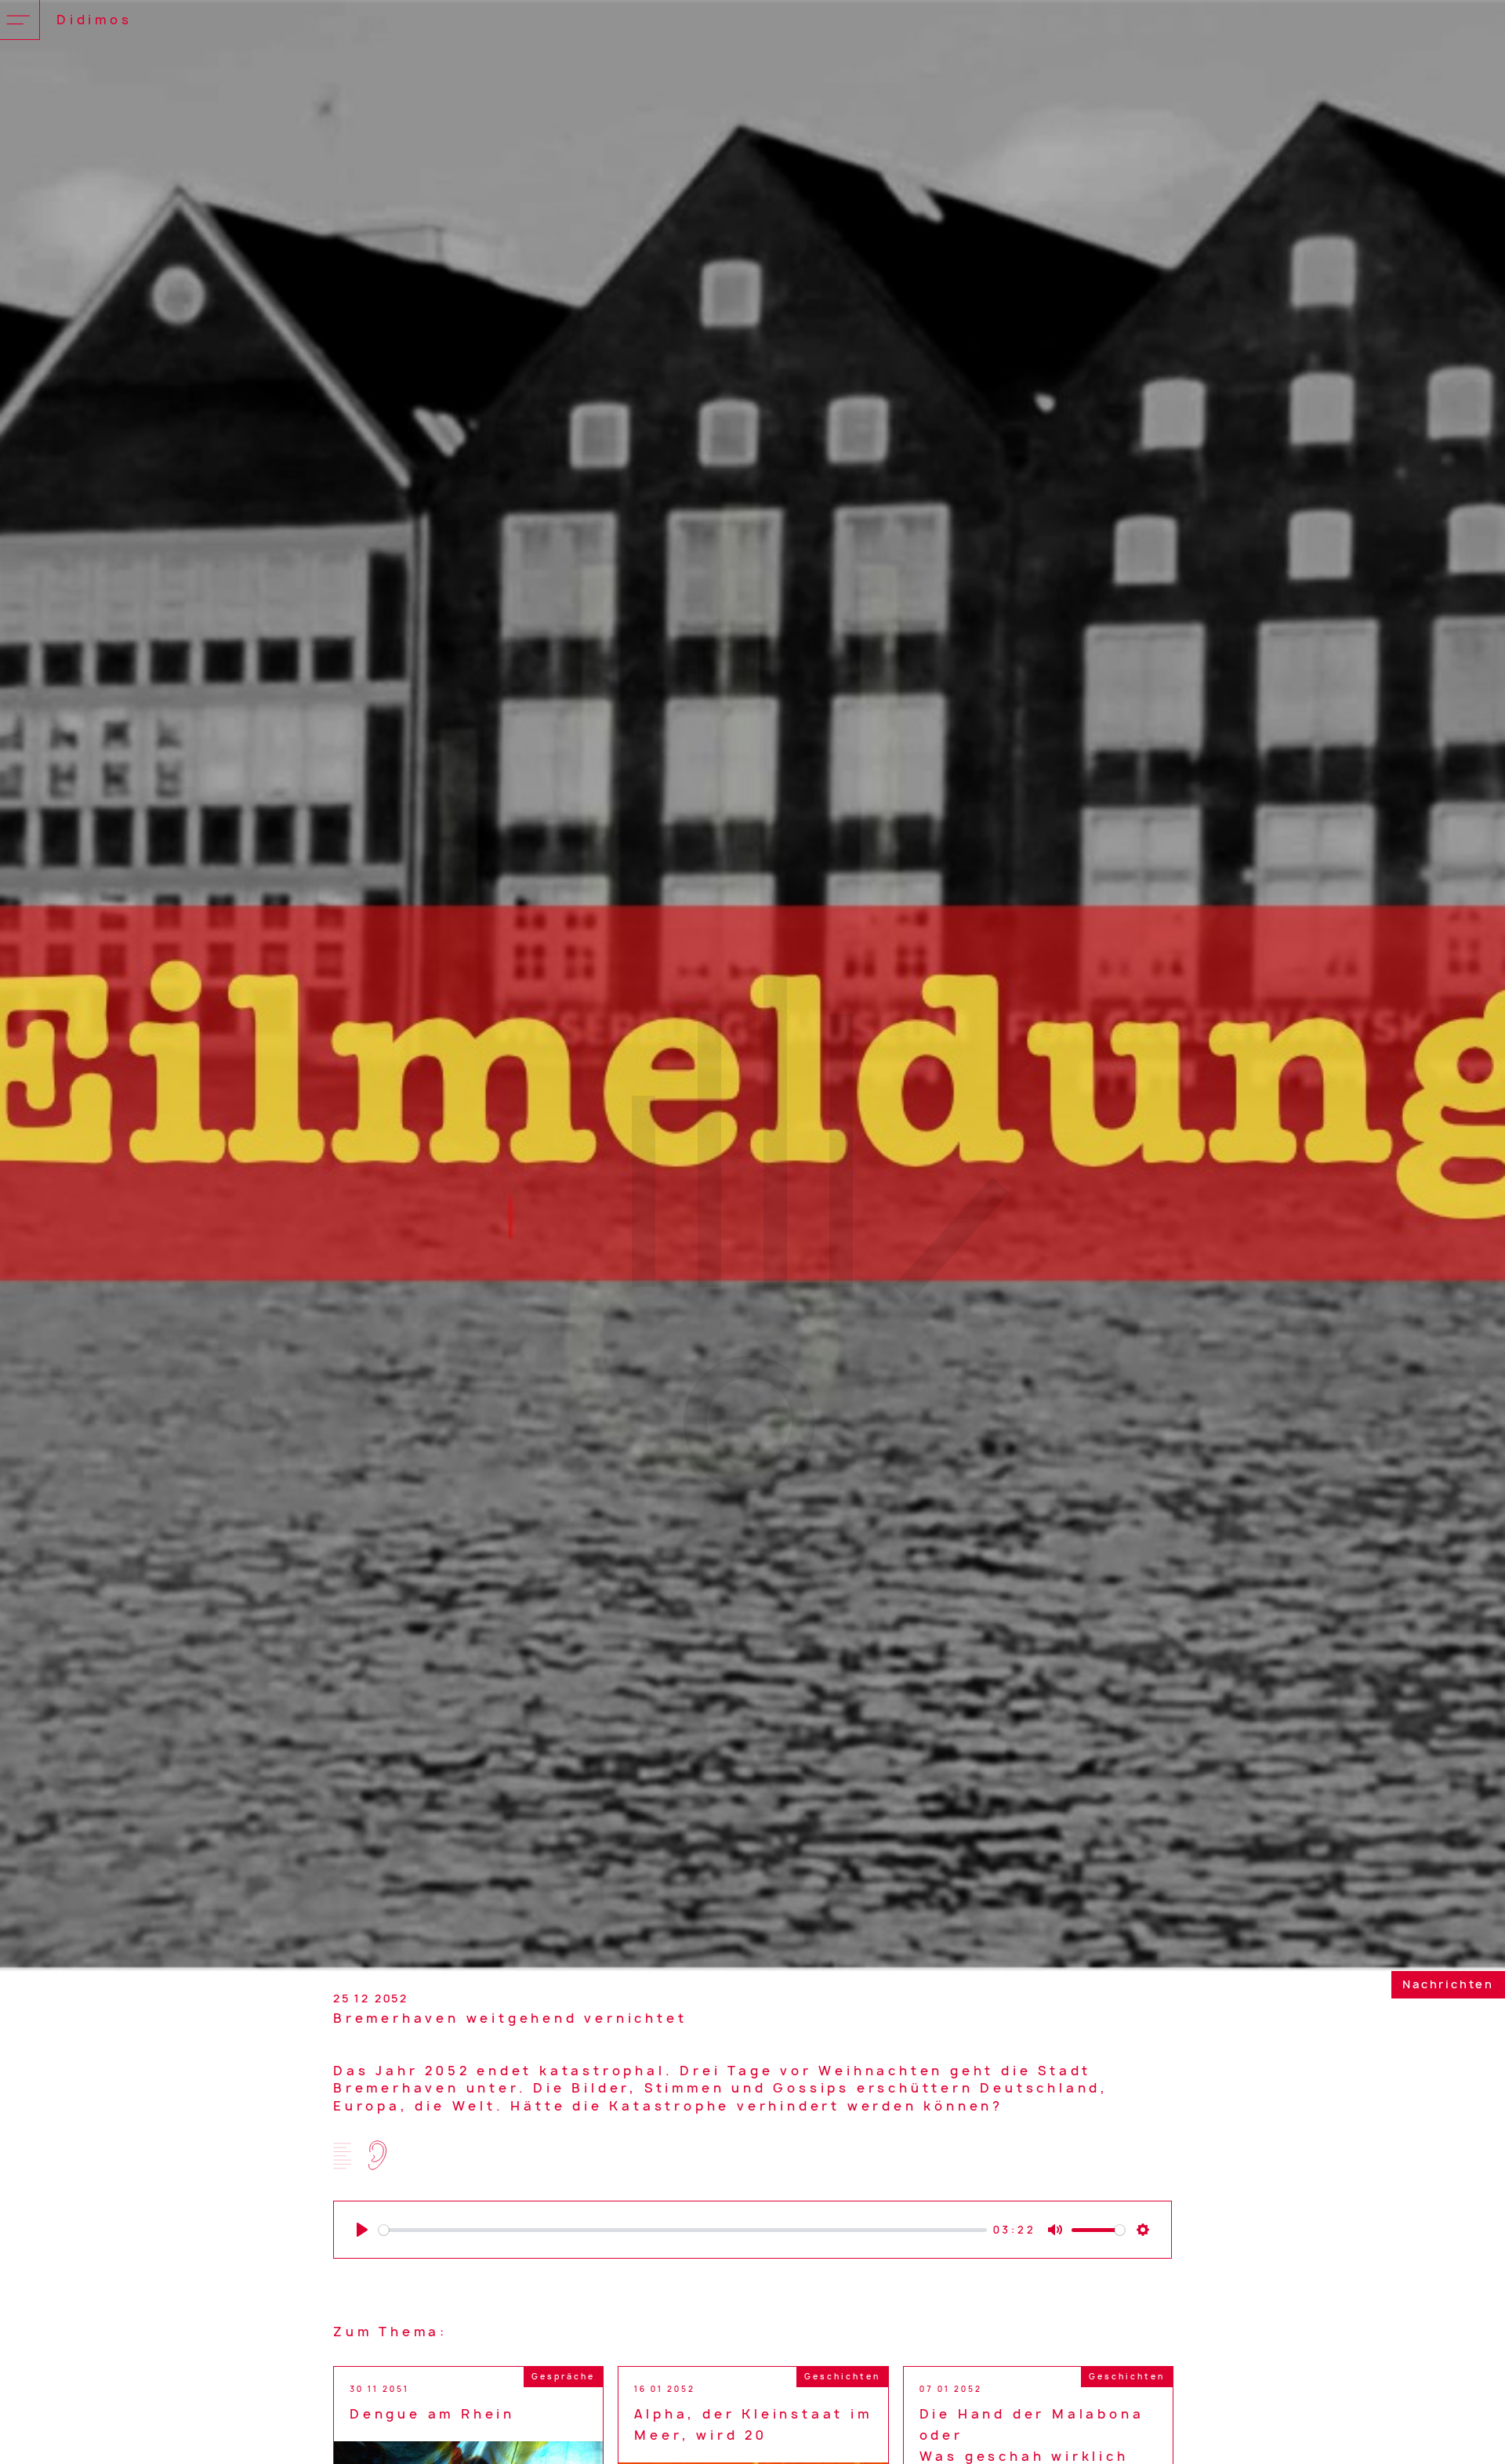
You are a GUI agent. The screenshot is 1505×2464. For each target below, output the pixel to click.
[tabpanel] (752, 986)
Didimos (94, 20)
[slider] (683, 2230)
